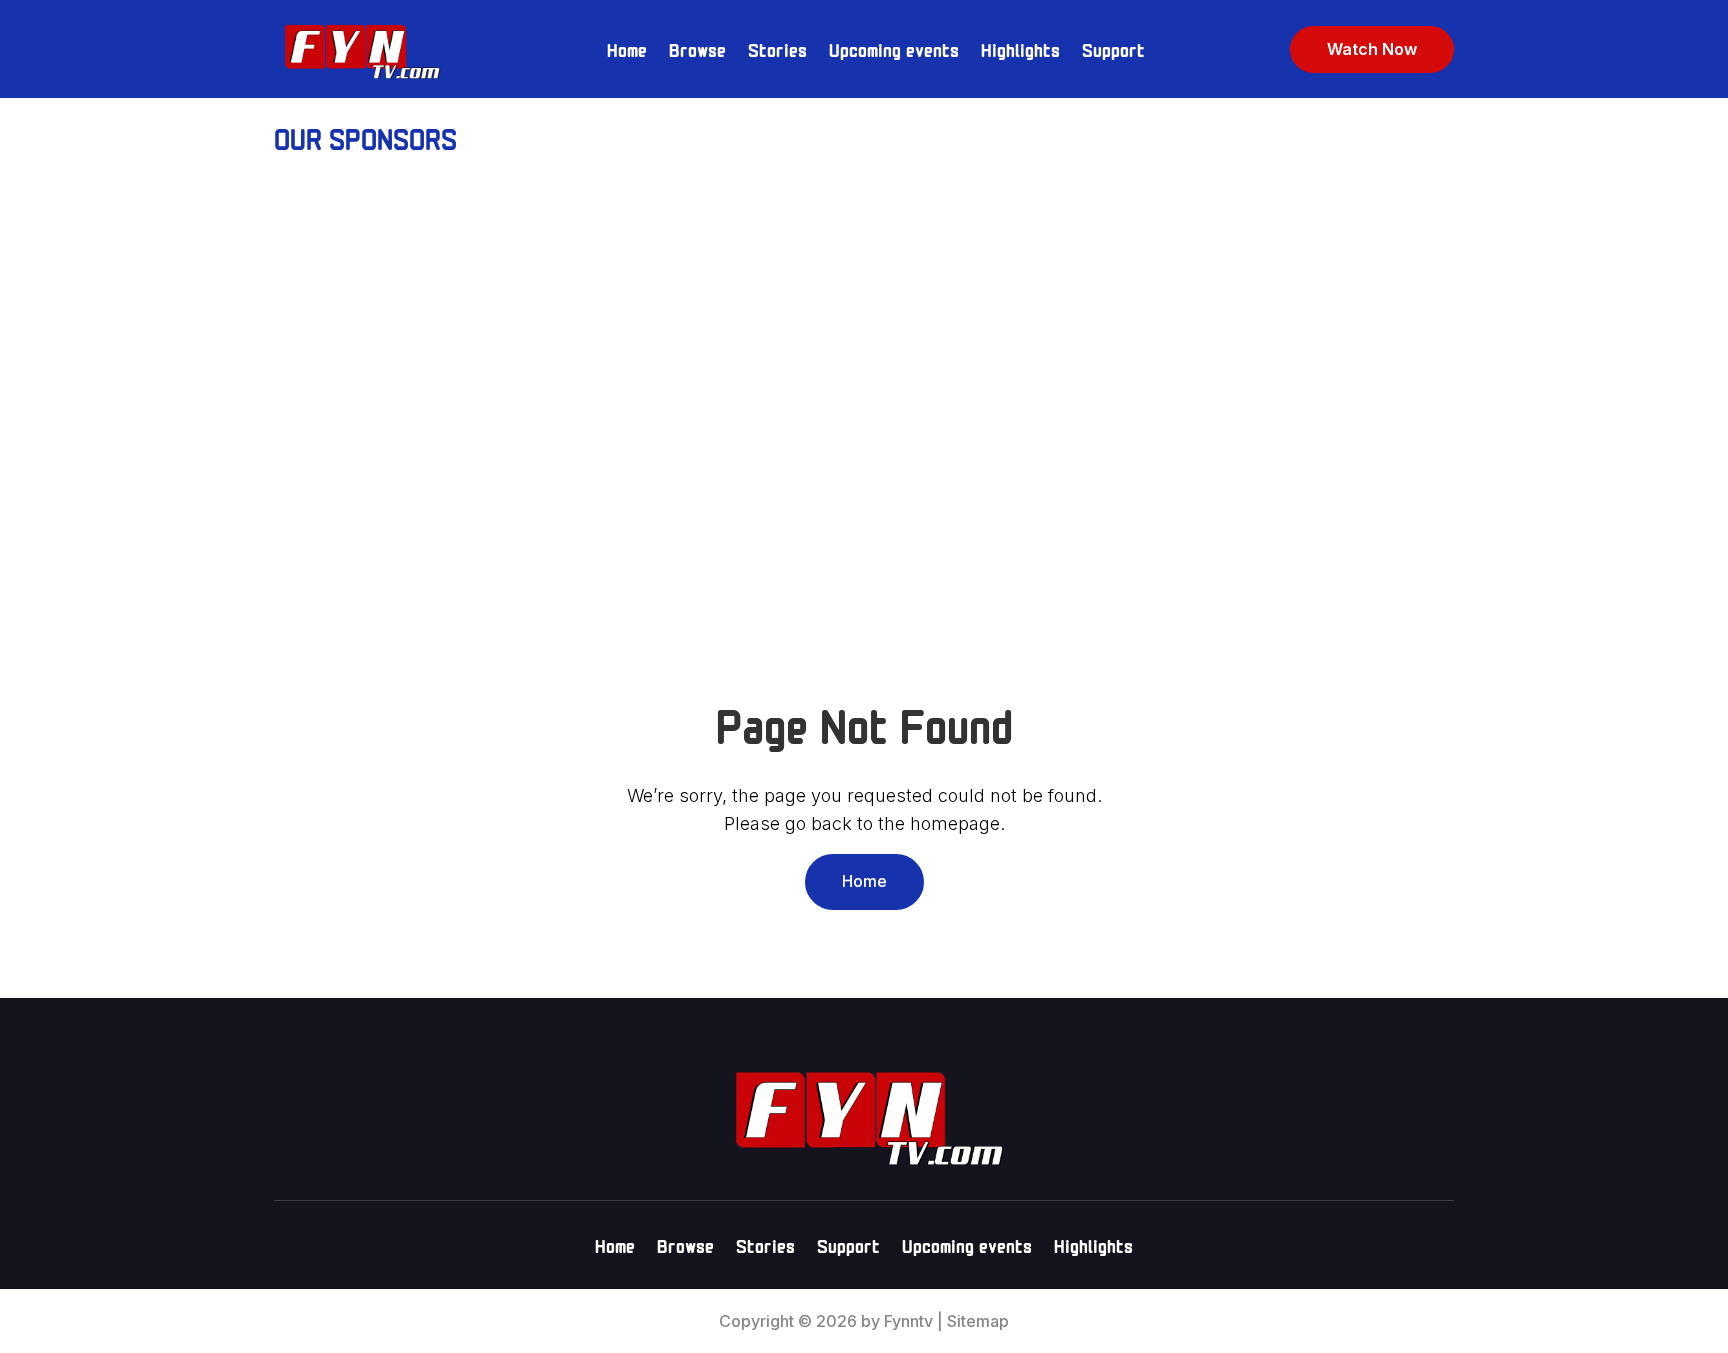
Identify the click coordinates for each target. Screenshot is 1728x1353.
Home (627, 48)
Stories (777, 48)
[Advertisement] (864, 338)
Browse (697, 48)
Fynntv (908, 1321)
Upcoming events (894, 48)
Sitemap (978, 1321)
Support (1113, 48)
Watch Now (1372, 49)
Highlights (1020, 48)
